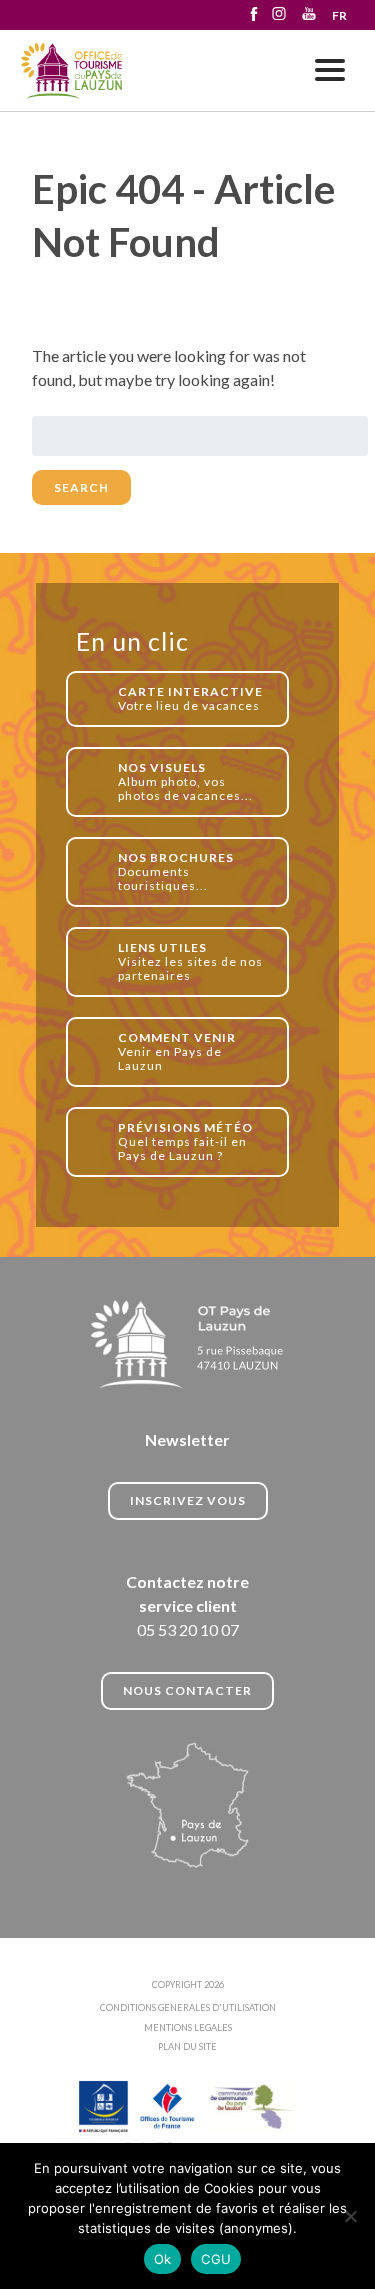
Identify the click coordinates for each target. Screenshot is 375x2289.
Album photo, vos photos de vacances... (185, 781)
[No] (350, 2216)
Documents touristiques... (176, 871)
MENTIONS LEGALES (188, 2027)
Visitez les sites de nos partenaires (190, 961)
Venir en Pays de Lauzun (177, 1051)
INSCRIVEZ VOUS (188, 1500)
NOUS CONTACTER (187, 1690)
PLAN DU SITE (187, 2046)
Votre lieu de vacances (190, 698)
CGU (216, 2259)
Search (81, 487)
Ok (163, 2259)
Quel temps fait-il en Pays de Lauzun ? (185, 1141)
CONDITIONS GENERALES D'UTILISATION (188, 2007)
